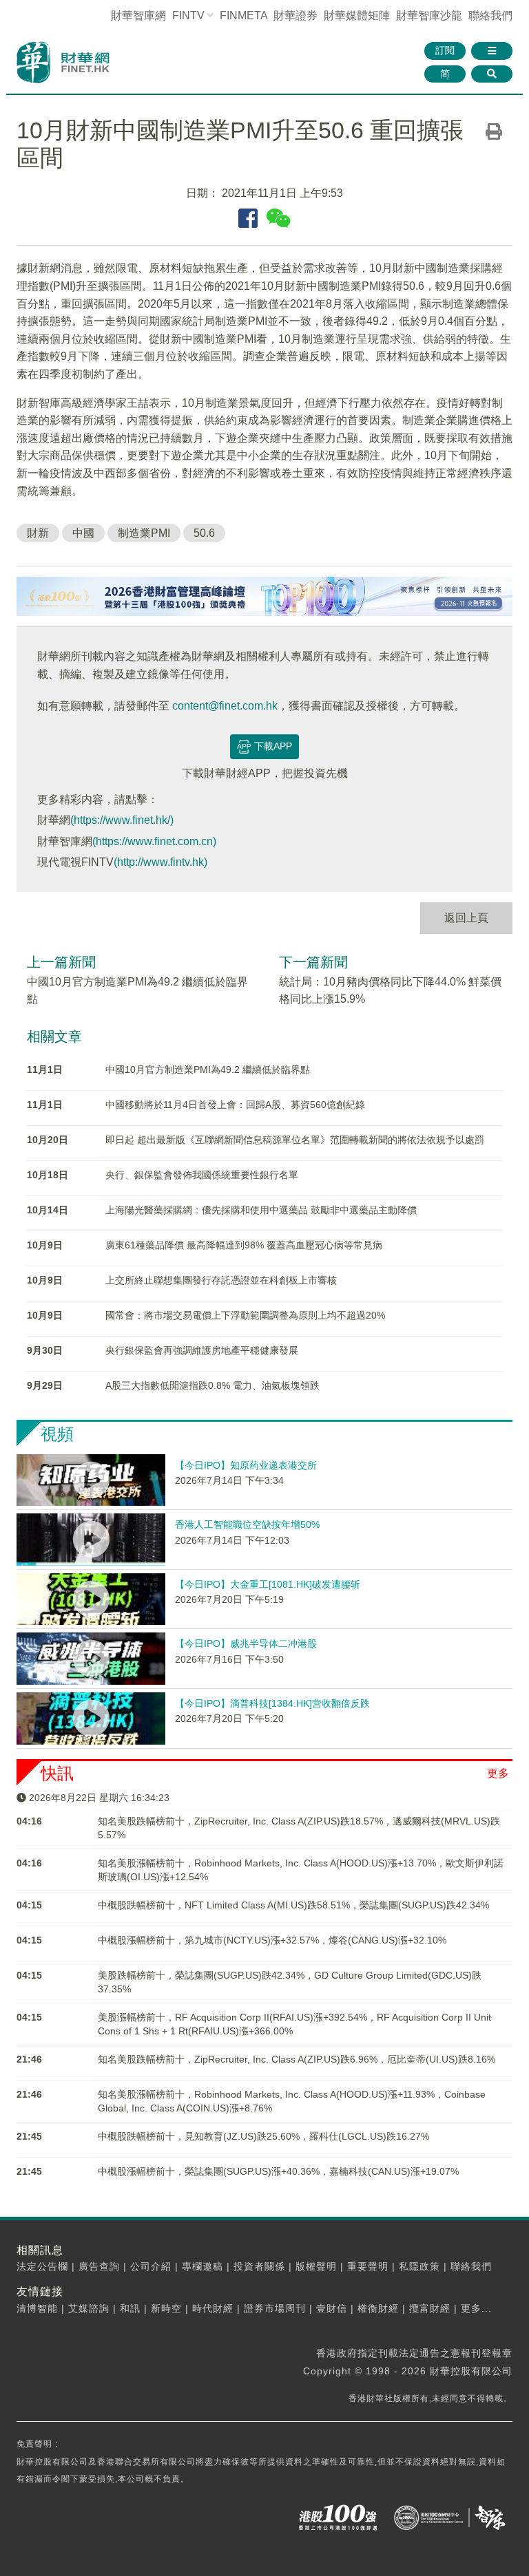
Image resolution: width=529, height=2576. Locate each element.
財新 (38, 533)
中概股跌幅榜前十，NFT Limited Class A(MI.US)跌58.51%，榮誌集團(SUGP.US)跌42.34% (293, 1905)
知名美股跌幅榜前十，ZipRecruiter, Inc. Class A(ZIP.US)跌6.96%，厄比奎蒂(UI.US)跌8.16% (297, 2059)
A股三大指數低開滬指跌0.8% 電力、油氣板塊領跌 (212, 1385)
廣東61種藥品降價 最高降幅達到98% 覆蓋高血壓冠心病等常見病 (244, 1245)
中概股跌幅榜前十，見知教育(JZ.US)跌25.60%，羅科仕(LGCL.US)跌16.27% (263, 2136)
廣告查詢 (99, 2266)
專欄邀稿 (203, 2266)
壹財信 (332, 2308)
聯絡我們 (490, 15)
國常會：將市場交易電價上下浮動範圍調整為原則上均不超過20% (245, 1315)
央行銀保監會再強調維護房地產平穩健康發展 (202, 1350)
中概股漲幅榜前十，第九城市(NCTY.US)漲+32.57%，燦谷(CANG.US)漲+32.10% (272, 1940)
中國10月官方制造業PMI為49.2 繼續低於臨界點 (208, 1069)
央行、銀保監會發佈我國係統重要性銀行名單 (202, 1175)
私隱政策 (419, 2266)
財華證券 (295, 15)
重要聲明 (368, 2266)
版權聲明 (316, 2266)
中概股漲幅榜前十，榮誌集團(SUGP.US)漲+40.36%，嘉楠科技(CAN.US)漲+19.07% (278, 2171)
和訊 (130, 2308)
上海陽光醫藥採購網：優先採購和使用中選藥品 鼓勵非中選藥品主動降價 (261, 1210)
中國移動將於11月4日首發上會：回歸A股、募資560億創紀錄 (235, 1105)
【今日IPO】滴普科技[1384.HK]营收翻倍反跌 (272, 1703)
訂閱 (445, 50)
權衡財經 (378, 2308)
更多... (476, 2308)
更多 (498, 1773)
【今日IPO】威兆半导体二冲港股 (246, 1643)
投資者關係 (259, 2266)
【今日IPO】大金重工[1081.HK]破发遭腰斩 (268, 1584)
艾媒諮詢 (89, 2308)
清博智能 (37, 2308)
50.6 (204, 533)
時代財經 (213, 2308)
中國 (83, 533)
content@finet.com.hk (225, 706)
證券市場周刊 (275, 2308)
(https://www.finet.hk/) (122, 820)
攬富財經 (430, 2308)
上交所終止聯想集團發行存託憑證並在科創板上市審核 (221, 1280)
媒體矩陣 (357, 15)
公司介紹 (151, 2266)
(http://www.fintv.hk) (160, 862)
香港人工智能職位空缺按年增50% (247, 1524)
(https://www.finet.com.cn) (154, 841)
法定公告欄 (42, 2266)
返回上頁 (466, 918)
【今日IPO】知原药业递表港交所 (246, 1465)
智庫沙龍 (429, 15)
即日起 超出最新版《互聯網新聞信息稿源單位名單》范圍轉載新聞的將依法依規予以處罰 (295, 1140)
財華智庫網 (138, 15)
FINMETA (243, 15)
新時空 (166, 2308)
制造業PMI (144, 533)
